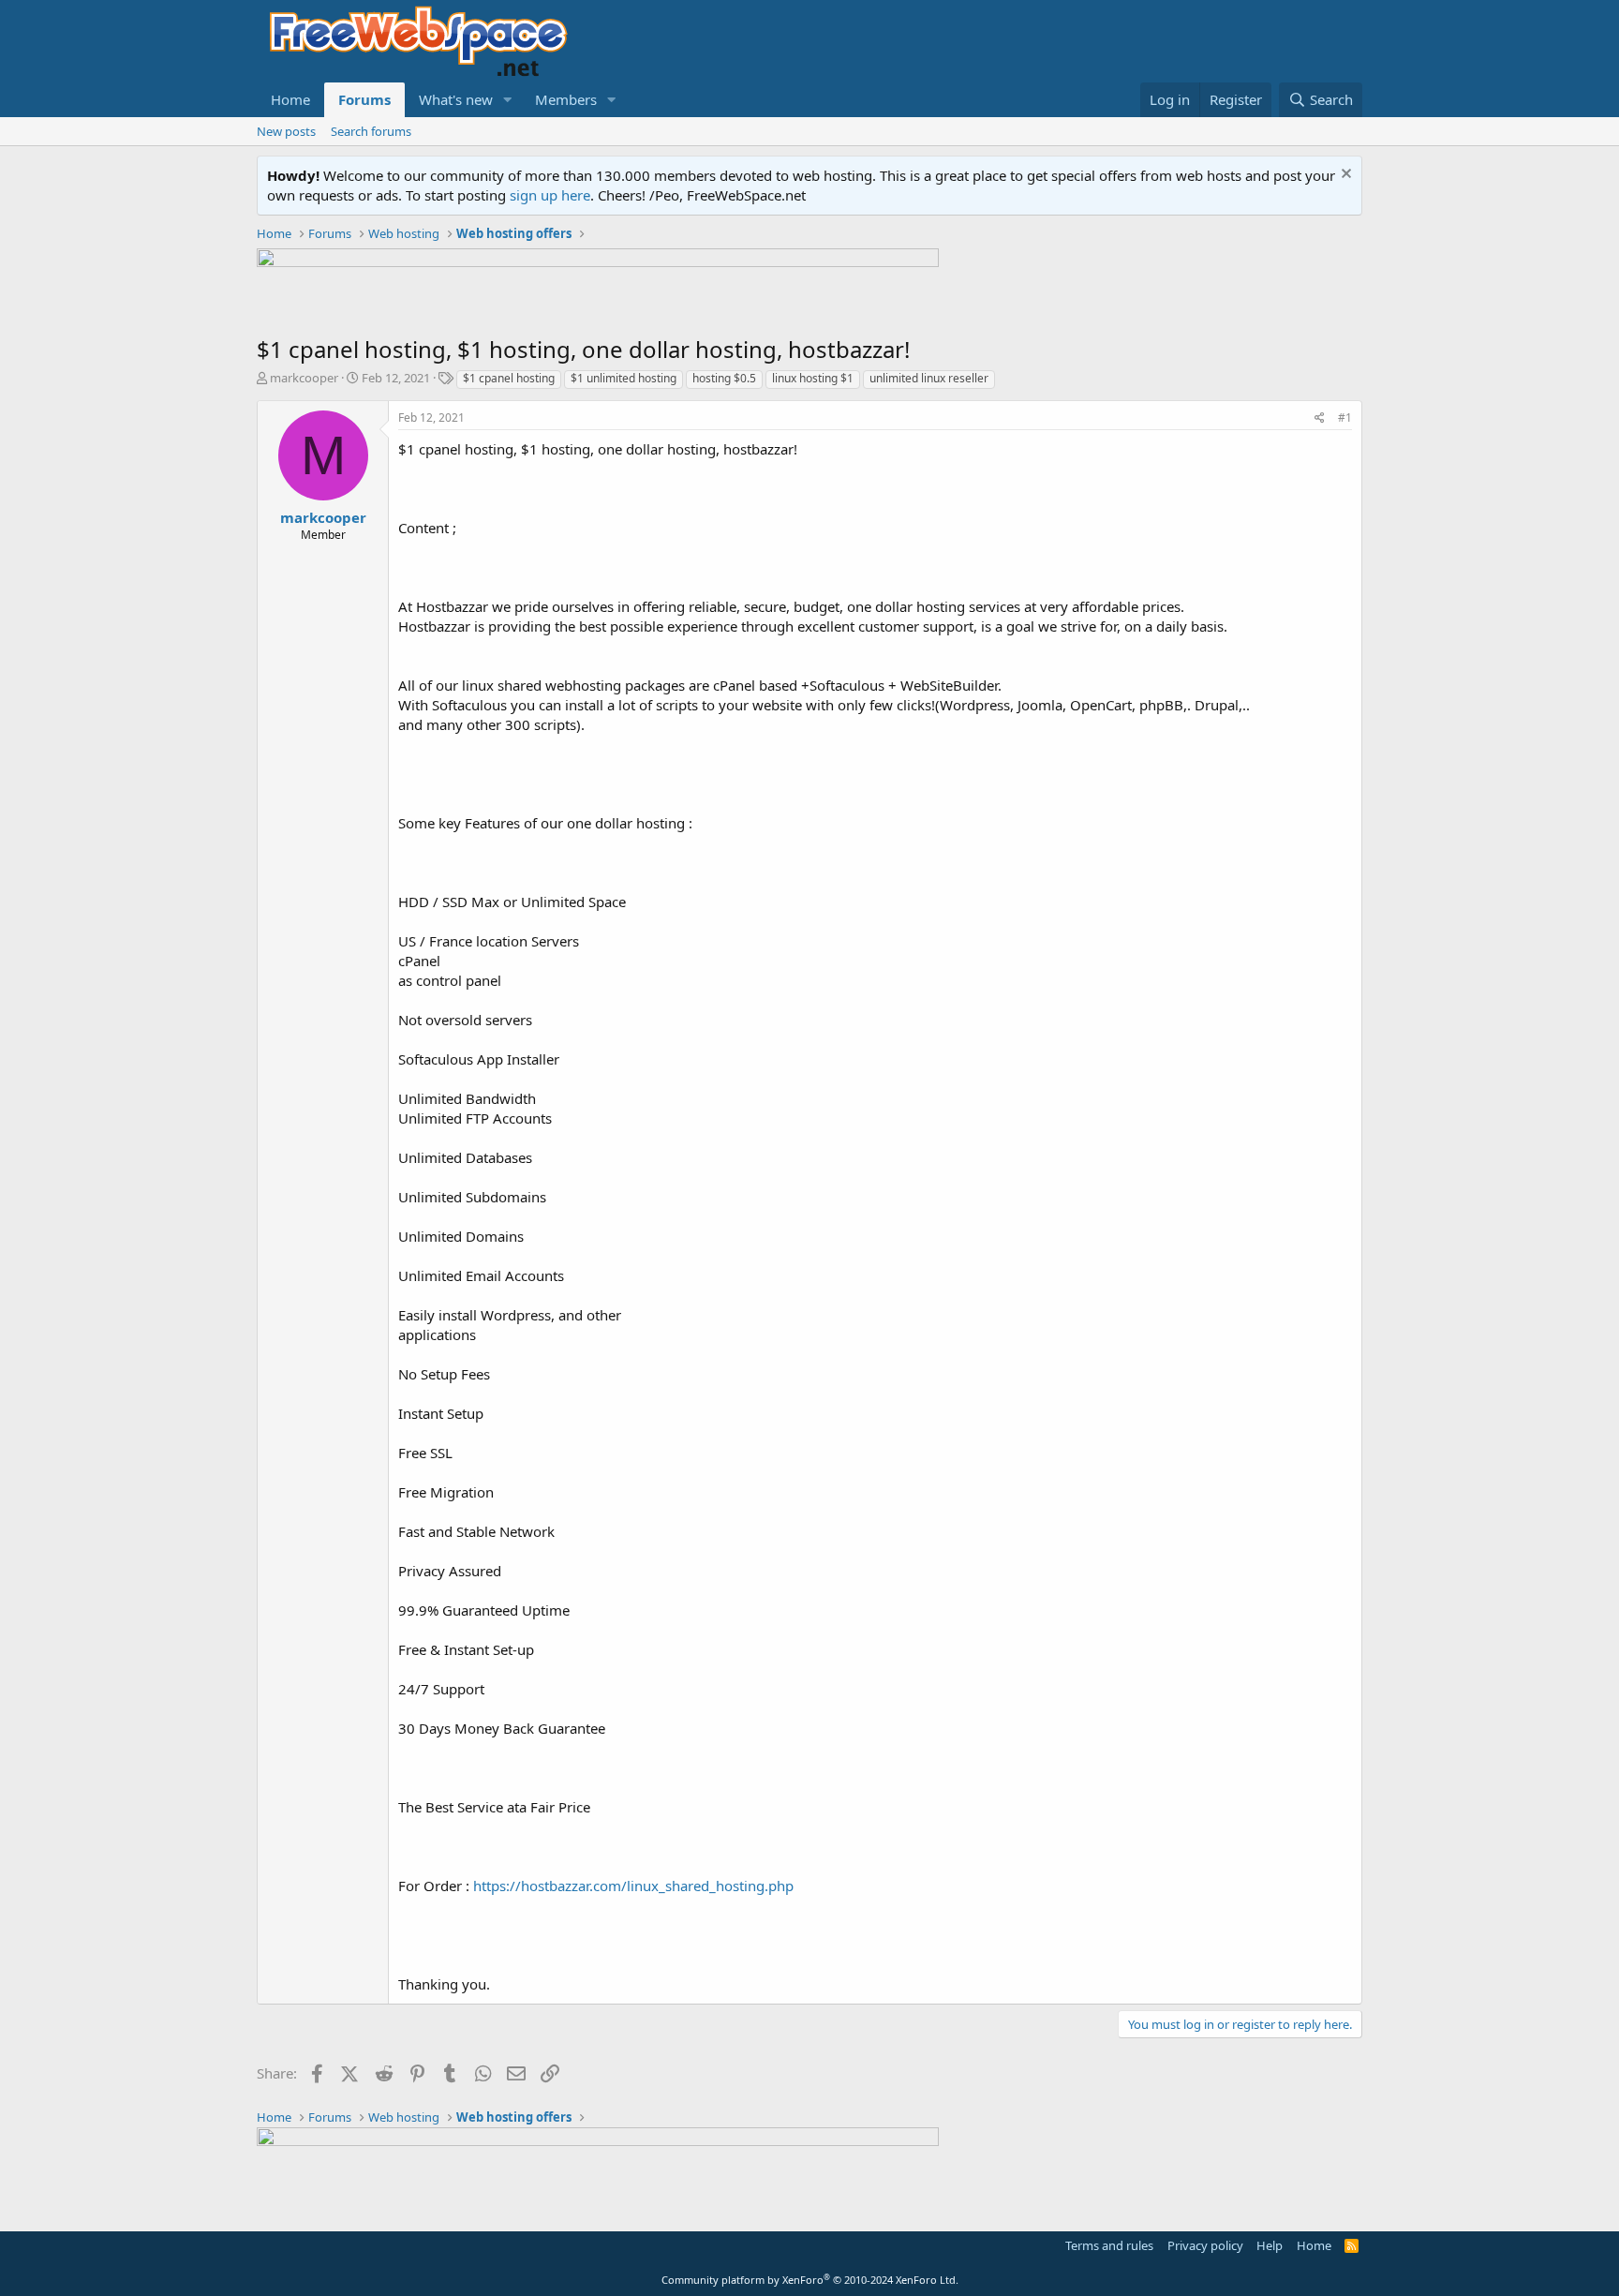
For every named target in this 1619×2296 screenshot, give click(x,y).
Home (290, 99)
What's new (456, 99)
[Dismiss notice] (1344, 176)
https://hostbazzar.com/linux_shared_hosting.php (633, 1886)
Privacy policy (1205, 2245)
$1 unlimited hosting (624, 378)
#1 (1345, 417)
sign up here (550, 195)
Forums (364, 99)
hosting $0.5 (724, 378)
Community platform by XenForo (810, 2280)
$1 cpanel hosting (509, 378)
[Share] (1320, 418)
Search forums (371, 131)
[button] (508, 100)
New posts (286, 131)
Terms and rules (1109, 2245)
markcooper (304, 378)
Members (566, 99)
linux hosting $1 (813, 378)
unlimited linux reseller (929, 378)
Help (1270, 2245)
